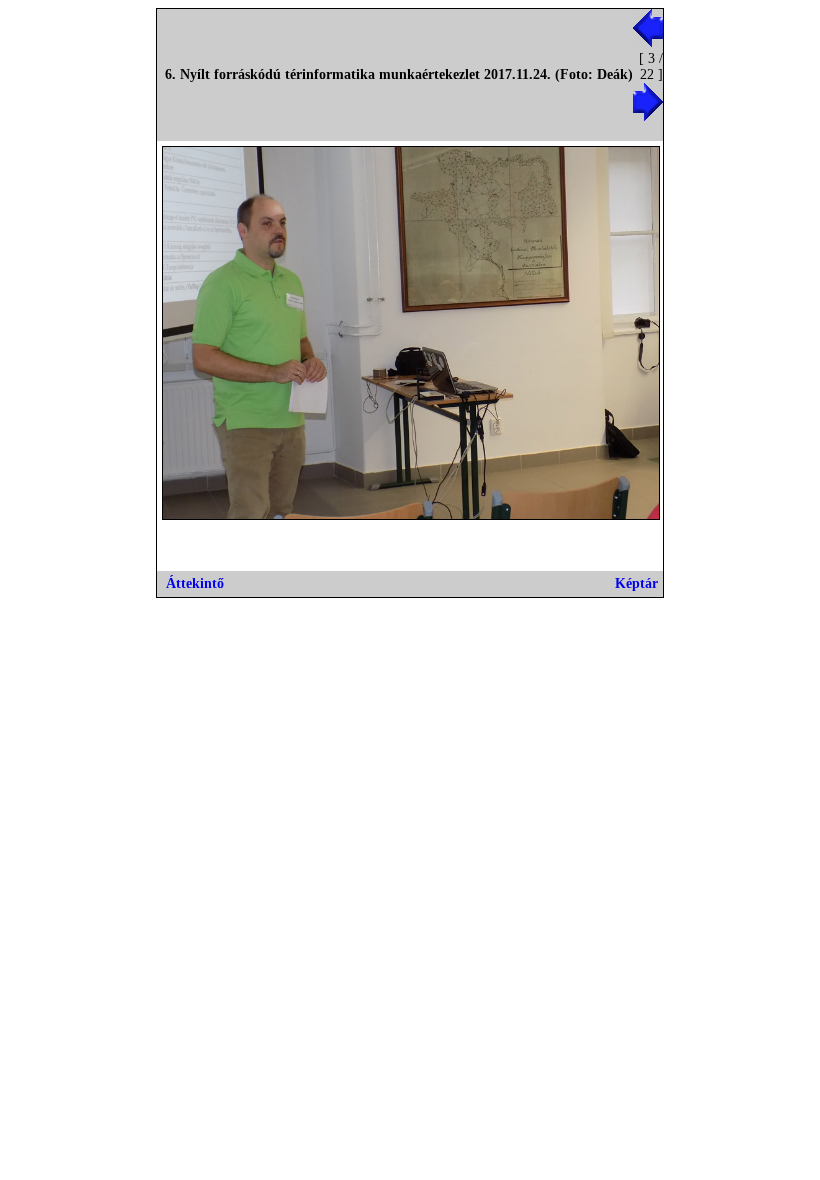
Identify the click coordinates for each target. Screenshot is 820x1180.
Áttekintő (195, 583)
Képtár (636, 583)
